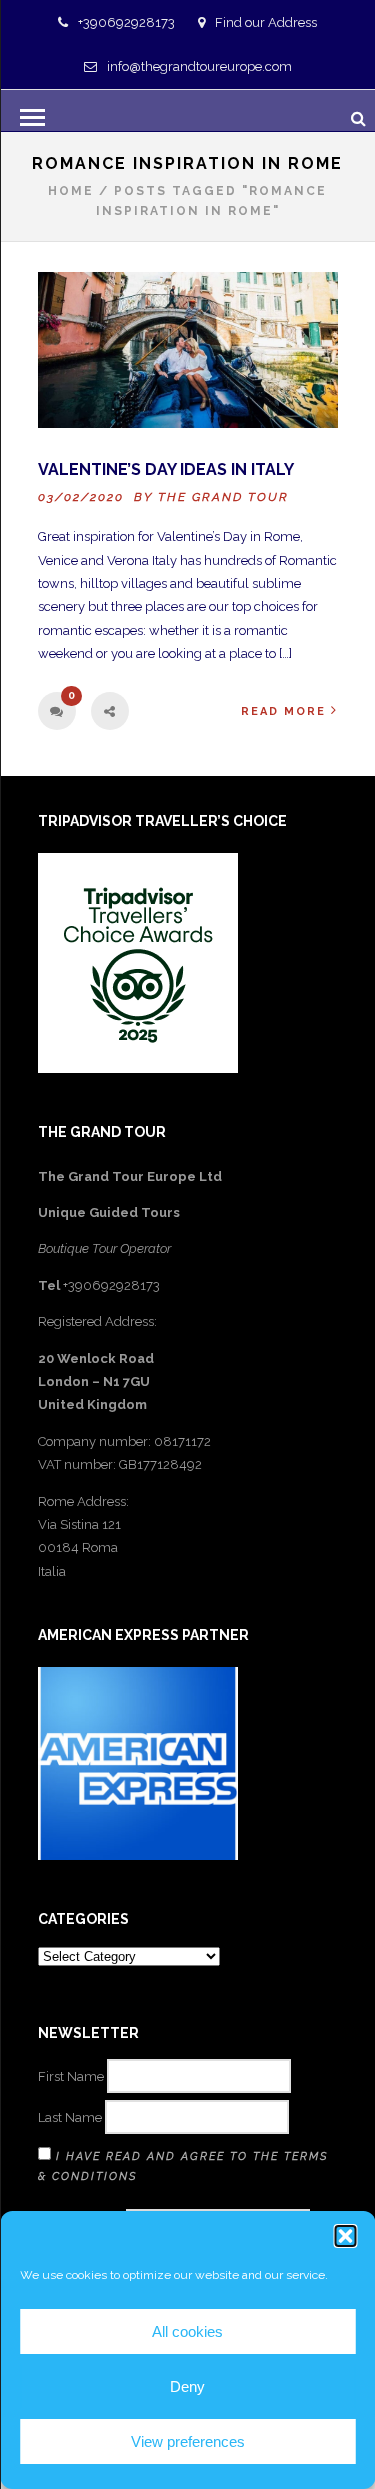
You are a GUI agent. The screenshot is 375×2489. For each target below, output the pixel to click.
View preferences (188, 2441)
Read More (283, 711)
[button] (345, 2236)
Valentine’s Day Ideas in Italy (166, 469)
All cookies (187, 2331)
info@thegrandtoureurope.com (199, 66)
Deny (187, 2386)
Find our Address (266, 22)
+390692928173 (126, 22)
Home (71, 191)
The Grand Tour (223, 497)
